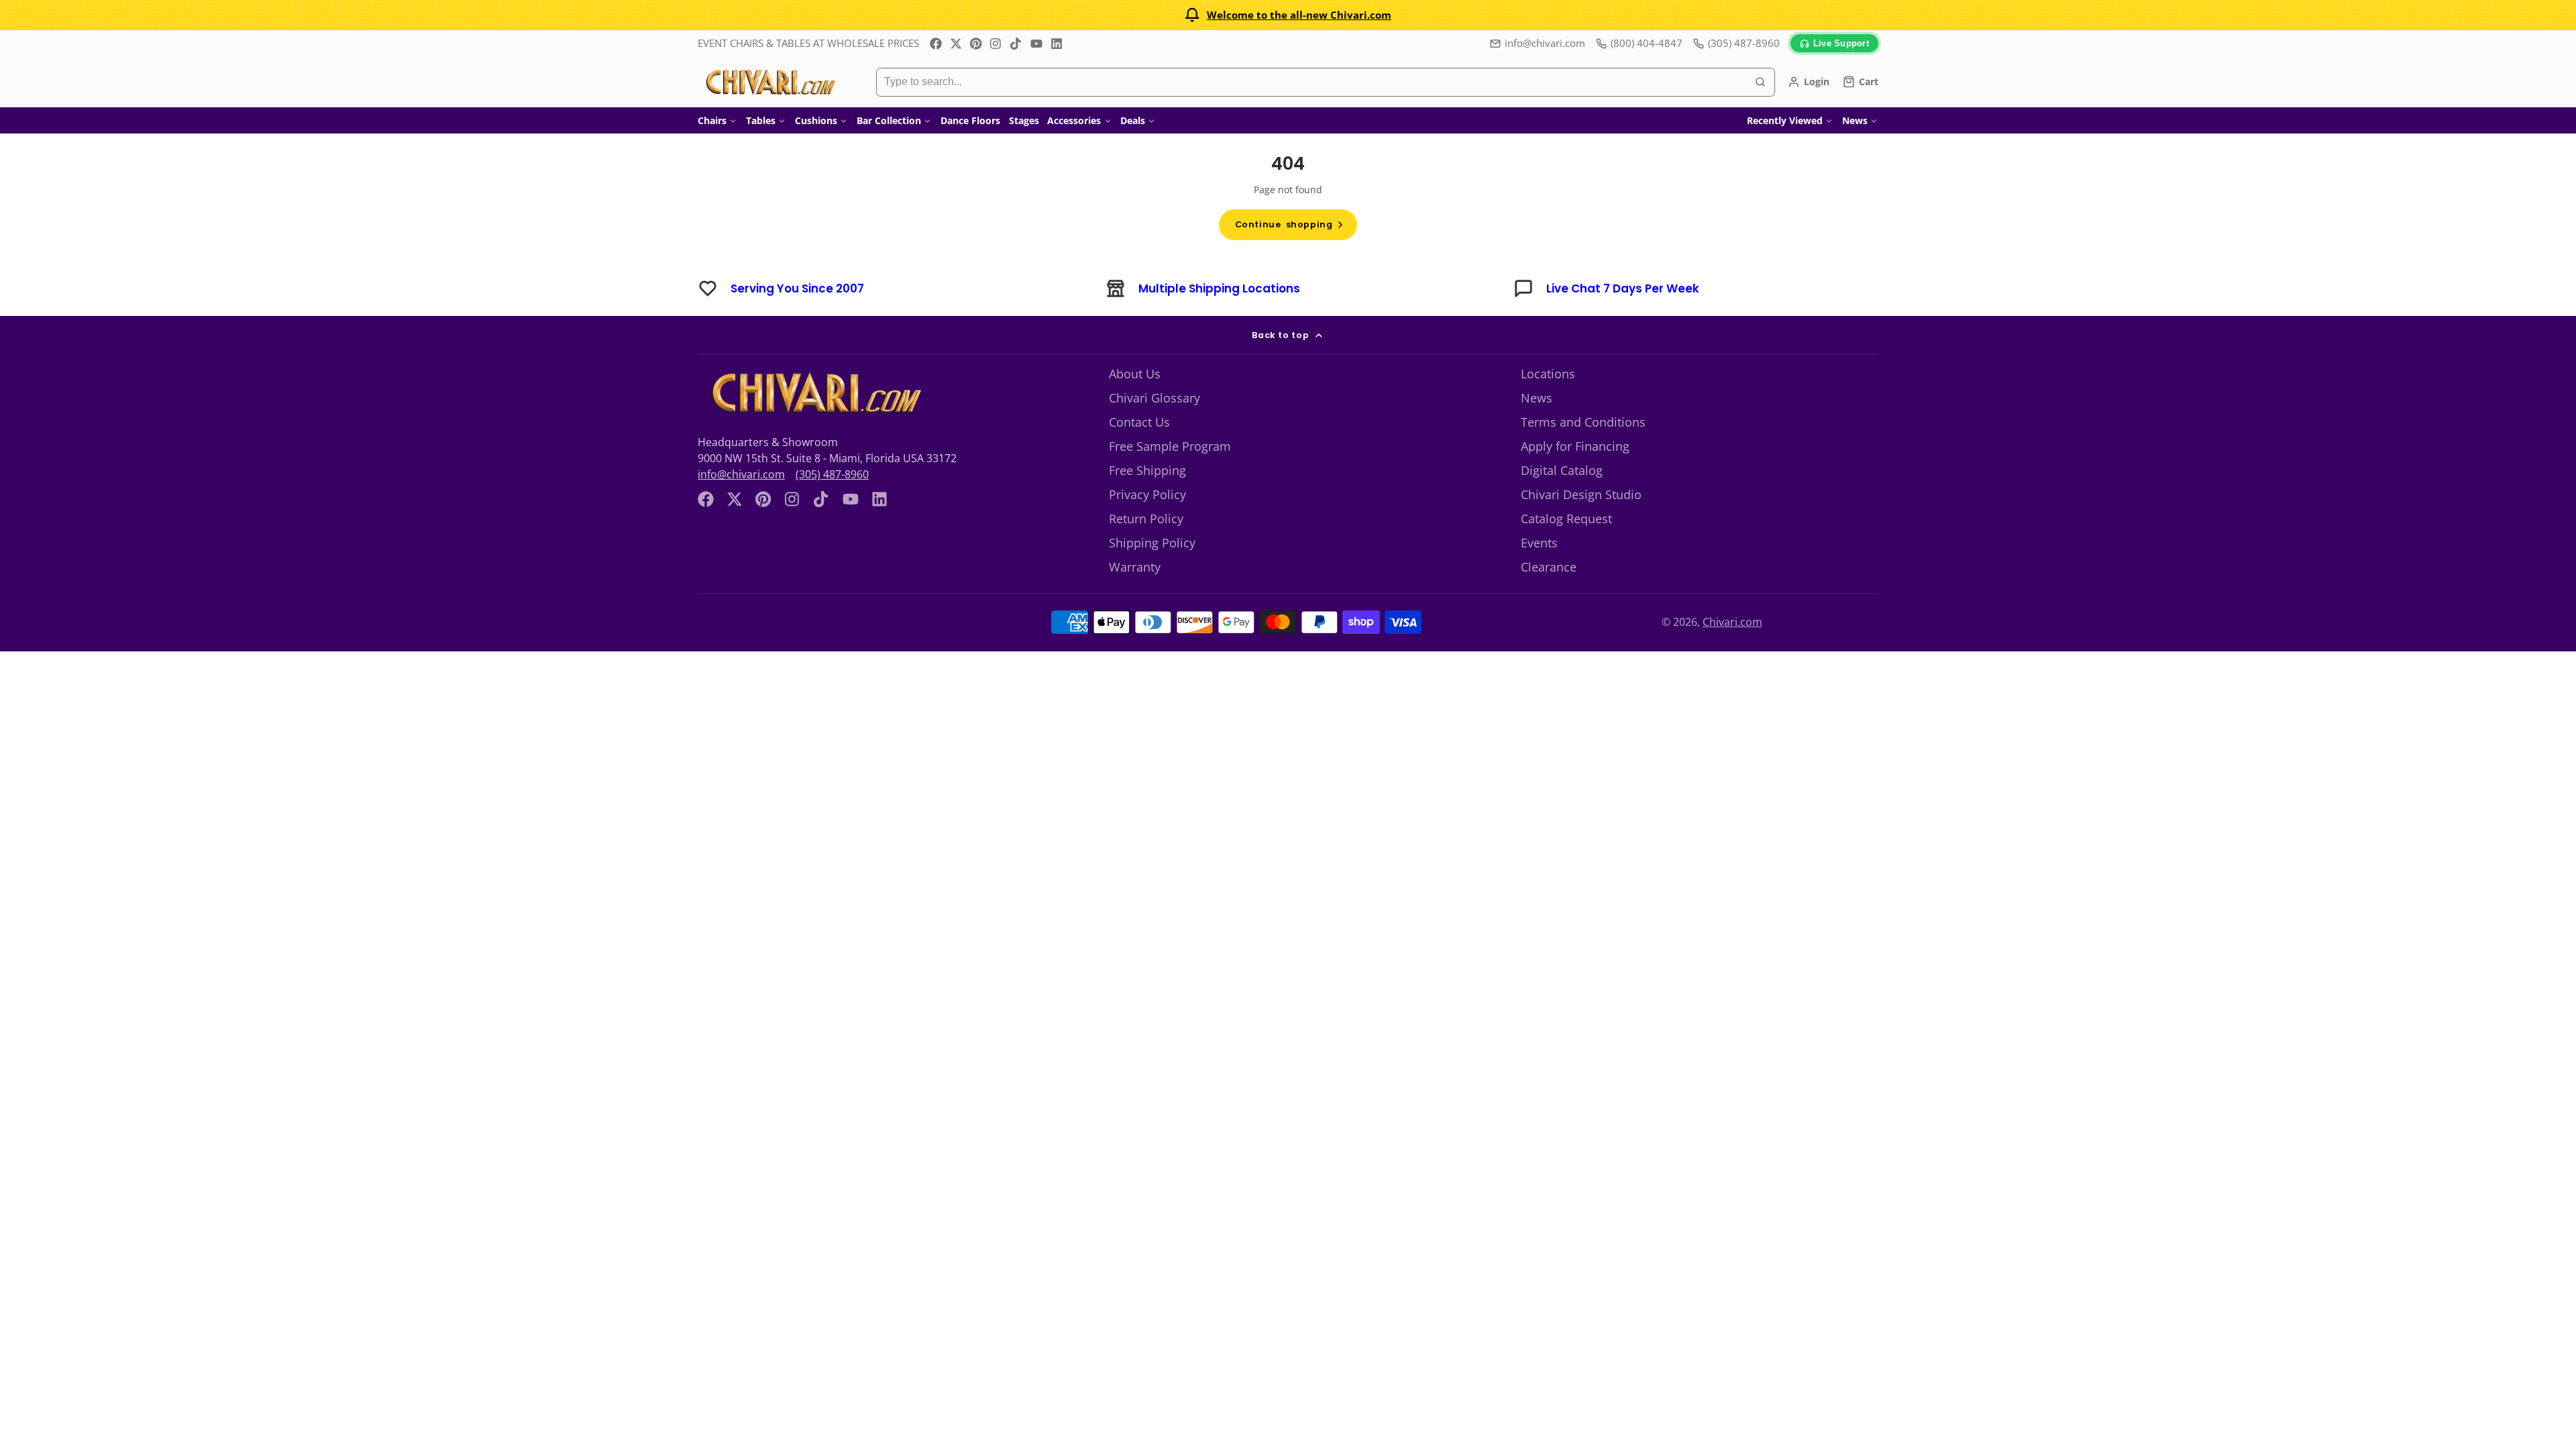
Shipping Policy (1152, 543)
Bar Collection (889, 120)
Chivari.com (1732, 622)
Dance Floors (970, 120)
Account (1809, 82)
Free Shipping (1147, 470)
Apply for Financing (1575, 446)
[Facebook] (936, 44)
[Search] (1760, 83)
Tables (761, 120)
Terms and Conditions (1583, 422)
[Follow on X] (956, 44)
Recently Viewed (1785, 120)
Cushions (816, 120)
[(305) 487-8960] (1736, 43)
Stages (1024, 120)
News (1855, 120)
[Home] (770, 82)
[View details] (814, 393)
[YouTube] (1036, 44)
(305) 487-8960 (832, 474)
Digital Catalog (1562, 470)
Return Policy (1146, 519)
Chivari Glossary (1155, 398)
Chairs (712, 120)
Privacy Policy (1147, 494)
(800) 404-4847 (1647, 43)
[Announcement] (1288, 15)
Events (1539, 543)
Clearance (1549, 567)
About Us (1135, 374)
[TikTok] (1016, 44)
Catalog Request (1566, 519)
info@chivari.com (1545, 43)
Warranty (1135, 567)
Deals (1133, 120)
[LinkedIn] (1057, 44)
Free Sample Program (1170, 446)
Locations (1548, 374)
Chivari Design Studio (1581, 494)
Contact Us (1139, 422)
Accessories (1074, 120)
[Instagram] (996, 44)
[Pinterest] (976, 44)
